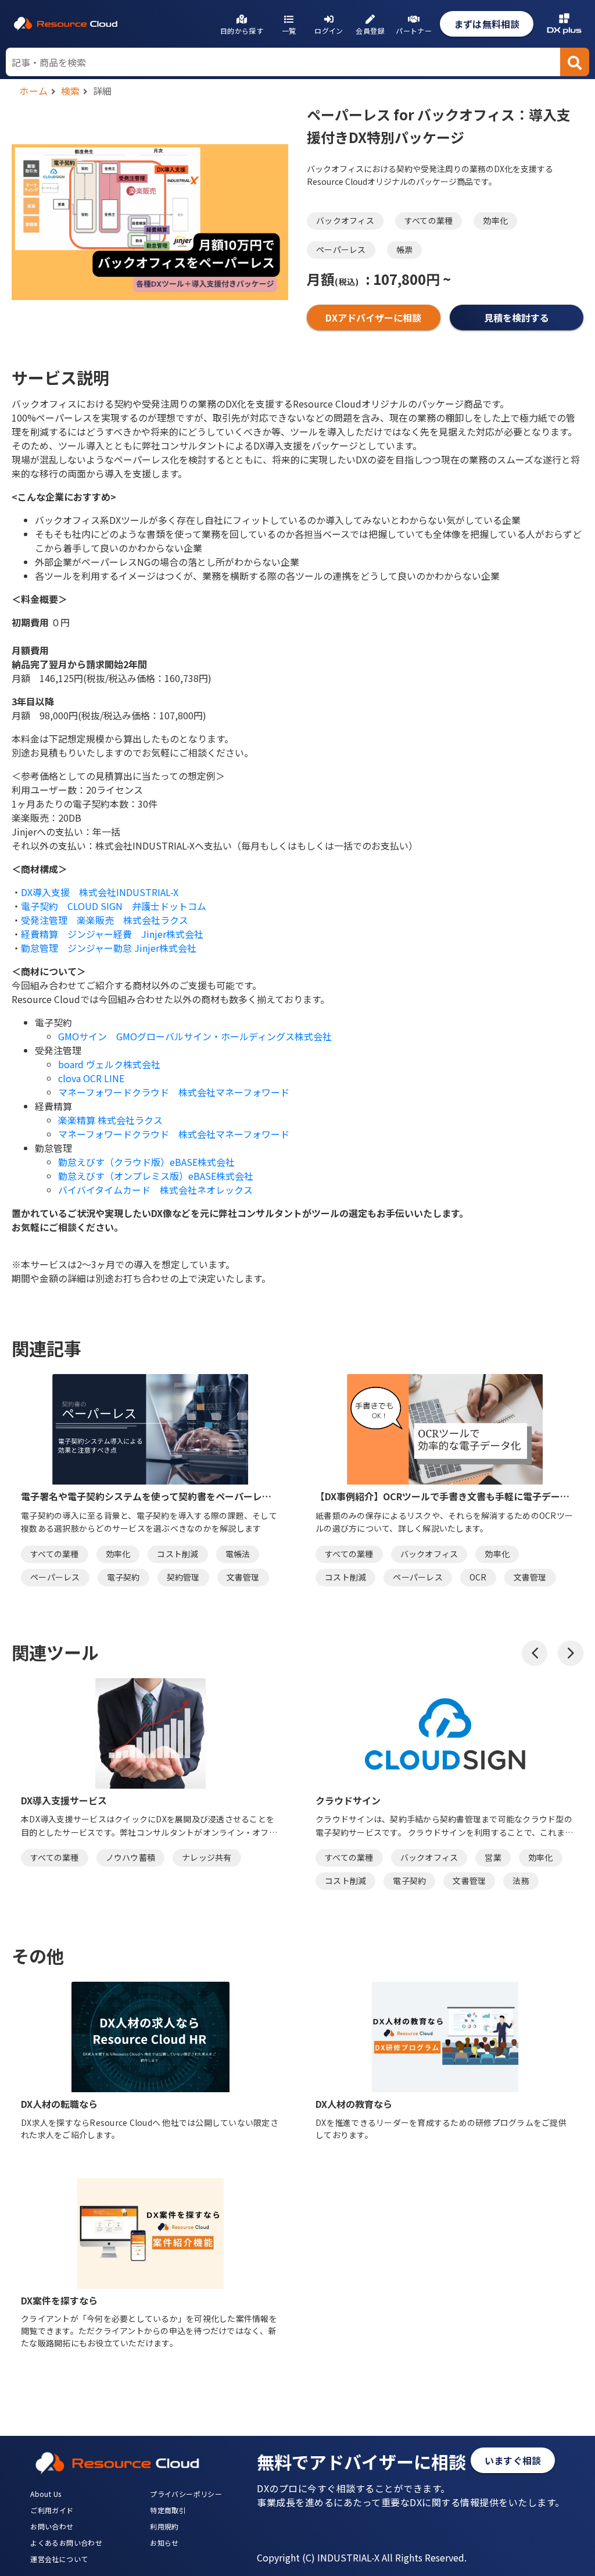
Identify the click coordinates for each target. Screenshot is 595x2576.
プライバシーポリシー (186, 2494)
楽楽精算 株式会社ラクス (110, 1120)
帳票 (405, 249)
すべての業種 (429, 220)
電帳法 (238, 1554)
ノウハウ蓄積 (131, 1857)
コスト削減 (178, 1554)
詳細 (103, 91)
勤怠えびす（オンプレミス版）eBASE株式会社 (156, 1176)
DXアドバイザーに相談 (373, 317)
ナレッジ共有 (207, 1857)
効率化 (495, 220)
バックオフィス (345, 220)
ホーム (34, 91)
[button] (535, 1653)
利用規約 (164, 2526)
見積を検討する (517, 317)
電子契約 (123, 1577)
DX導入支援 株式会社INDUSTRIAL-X (100, 892)
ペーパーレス (341, 249)
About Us (46, 2494)
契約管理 (183, 1577)
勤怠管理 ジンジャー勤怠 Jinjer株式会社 (109, 948)
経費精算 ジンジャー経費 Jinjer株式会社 (112, 934)
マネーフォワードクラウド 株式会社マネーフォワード (174, 1092)
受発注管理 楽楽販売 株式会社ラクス (105, 920)
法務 (521, 1881)
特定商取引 (168, 2510)
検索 (71, 91)
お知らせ (164, 2543)
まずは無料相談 (487, 24)
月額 (333, 279)
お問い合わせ (52, 2526)
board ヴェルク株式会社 (109, 1064)
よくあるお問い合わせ (66, 2543)
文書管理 (243, 1577)
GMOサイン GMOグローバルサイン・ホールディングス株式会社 (195, 1036)
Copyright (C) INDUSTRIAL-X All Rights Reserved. (362, 2557)
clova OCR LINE (91, 1078)
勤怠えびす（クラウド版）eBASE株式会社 (146, 1162)
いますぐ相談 (513, 2460)
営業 (493, 1857)
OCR (478, 1577)
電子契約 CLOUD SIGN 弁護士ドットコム (114, 906)
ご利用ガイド (52, 2510)
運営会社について (59, 2559)
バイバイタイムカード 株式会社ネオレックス (155, 1190)
